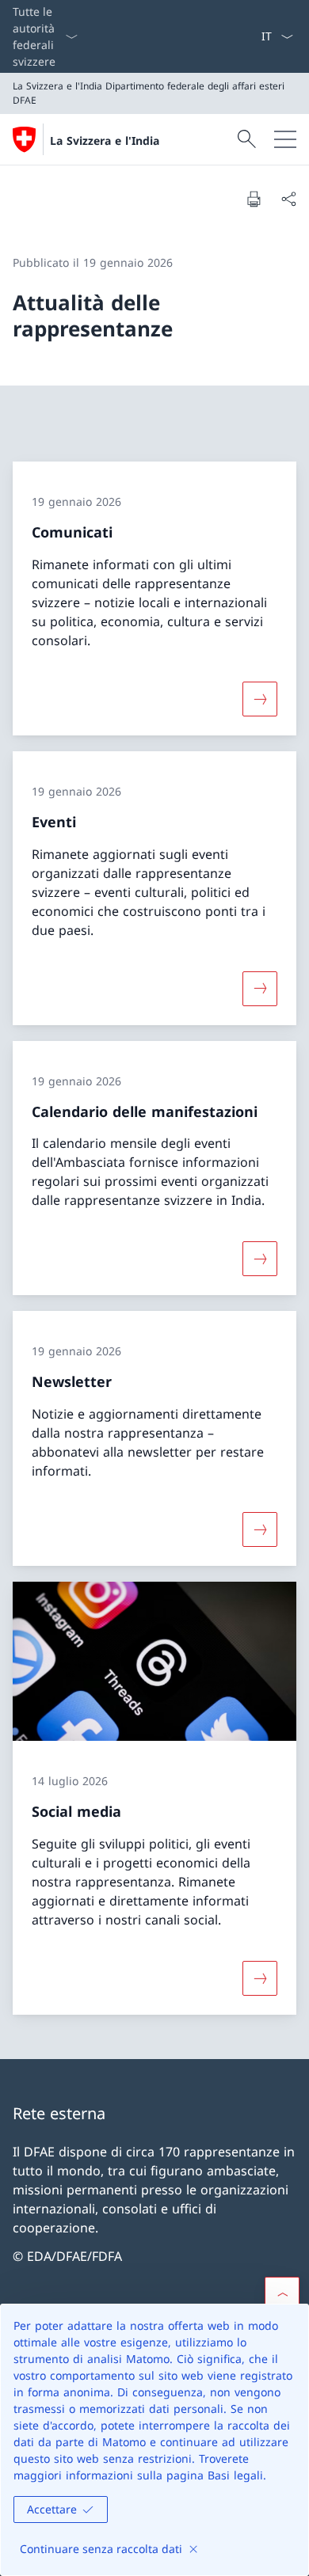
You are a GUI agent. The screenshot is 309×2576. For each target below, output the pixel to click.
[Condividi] (288, 199)
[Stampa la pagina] (254, 199)
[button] (282, 2294)
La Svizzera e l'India (105, 141)
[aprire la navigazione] (285, 139)
